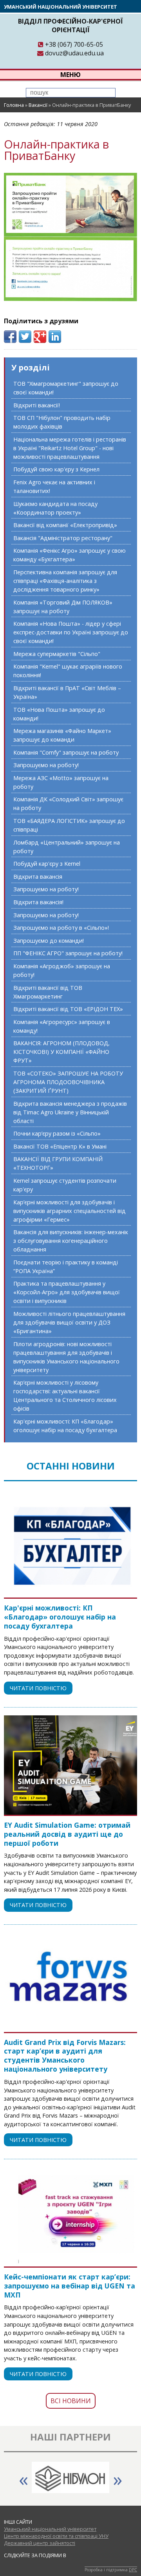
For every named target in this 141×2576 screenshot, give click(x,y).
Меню (70, 75)
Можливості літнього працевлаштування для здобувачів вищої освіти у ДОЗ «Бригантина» (69, 1322)
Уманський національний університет (61, 7)
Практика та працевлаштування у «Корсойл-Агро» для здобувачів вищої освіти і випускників (67, 1292)
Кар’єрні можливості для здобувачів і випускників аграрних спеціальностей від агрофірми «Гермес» (70, 1211)
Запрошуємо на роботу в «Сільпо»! (61, 928)
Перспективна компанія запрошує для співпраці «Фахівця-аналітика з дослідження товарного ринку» (65, 581)
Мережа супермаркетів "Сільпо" (57, 654)
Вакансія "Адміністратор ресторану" (63, 538)
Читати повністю (38, 1688)
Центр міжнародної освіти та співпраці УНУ (56, 2536)
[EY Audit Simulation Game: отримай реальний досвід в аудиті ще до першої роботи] (70, 1765)
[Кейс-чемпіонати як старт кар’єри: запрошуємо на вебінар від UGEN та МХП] (70, 2217)
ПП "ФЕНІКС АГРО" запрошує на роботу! (68, 953)
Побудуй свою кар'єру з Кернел (56, 469)
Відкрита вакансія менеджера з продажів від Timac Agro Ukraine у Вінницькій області (70, 1112)
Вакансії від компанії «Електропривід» (65, 525)
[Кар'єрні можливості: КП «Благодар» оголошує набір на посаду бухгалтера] (70, 1548)
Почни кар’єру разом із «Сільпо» (57, 1133)
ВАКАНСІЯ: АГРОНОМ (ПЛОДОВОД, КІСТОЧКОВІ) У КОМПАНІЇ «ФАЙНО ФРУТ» (61, 1052)
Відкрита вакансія (38, 877)
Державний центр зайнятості (40, 2543)
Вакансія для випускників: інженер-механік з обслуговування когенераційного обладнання (71, 1241)
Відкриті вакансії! (37, 405)
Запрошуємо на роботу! (46, 765)
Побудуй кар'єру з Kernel (47, 864)
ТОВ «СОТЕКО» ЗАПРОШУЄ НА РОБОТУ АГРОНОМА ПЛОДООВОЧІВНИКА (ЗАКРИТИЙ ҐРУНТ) (68, 1082)
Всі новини (71, 2401)
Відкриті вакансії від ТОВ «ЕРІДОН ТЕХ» (68, 1009)
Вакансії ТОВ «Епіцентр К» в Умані (60, 1146)
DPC (133, 2570)
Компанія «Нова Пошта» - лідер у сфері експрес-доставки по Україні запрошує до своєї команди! (71, 632)
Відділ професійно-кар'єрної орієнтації (70, 26)
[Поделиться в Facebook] (10, 337)
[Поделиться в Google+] (40, 337)
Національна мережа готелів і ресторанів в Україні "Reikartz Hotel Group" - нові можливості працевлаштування (70, 448)
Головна (14, 105)
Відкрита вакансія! (38, 902)
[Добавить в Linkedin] (55, 337)
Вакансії (38, 105)
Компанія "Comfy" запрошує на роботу (66, 752)
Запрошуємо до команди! (49, 941)
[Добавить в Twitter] (25, 337)
